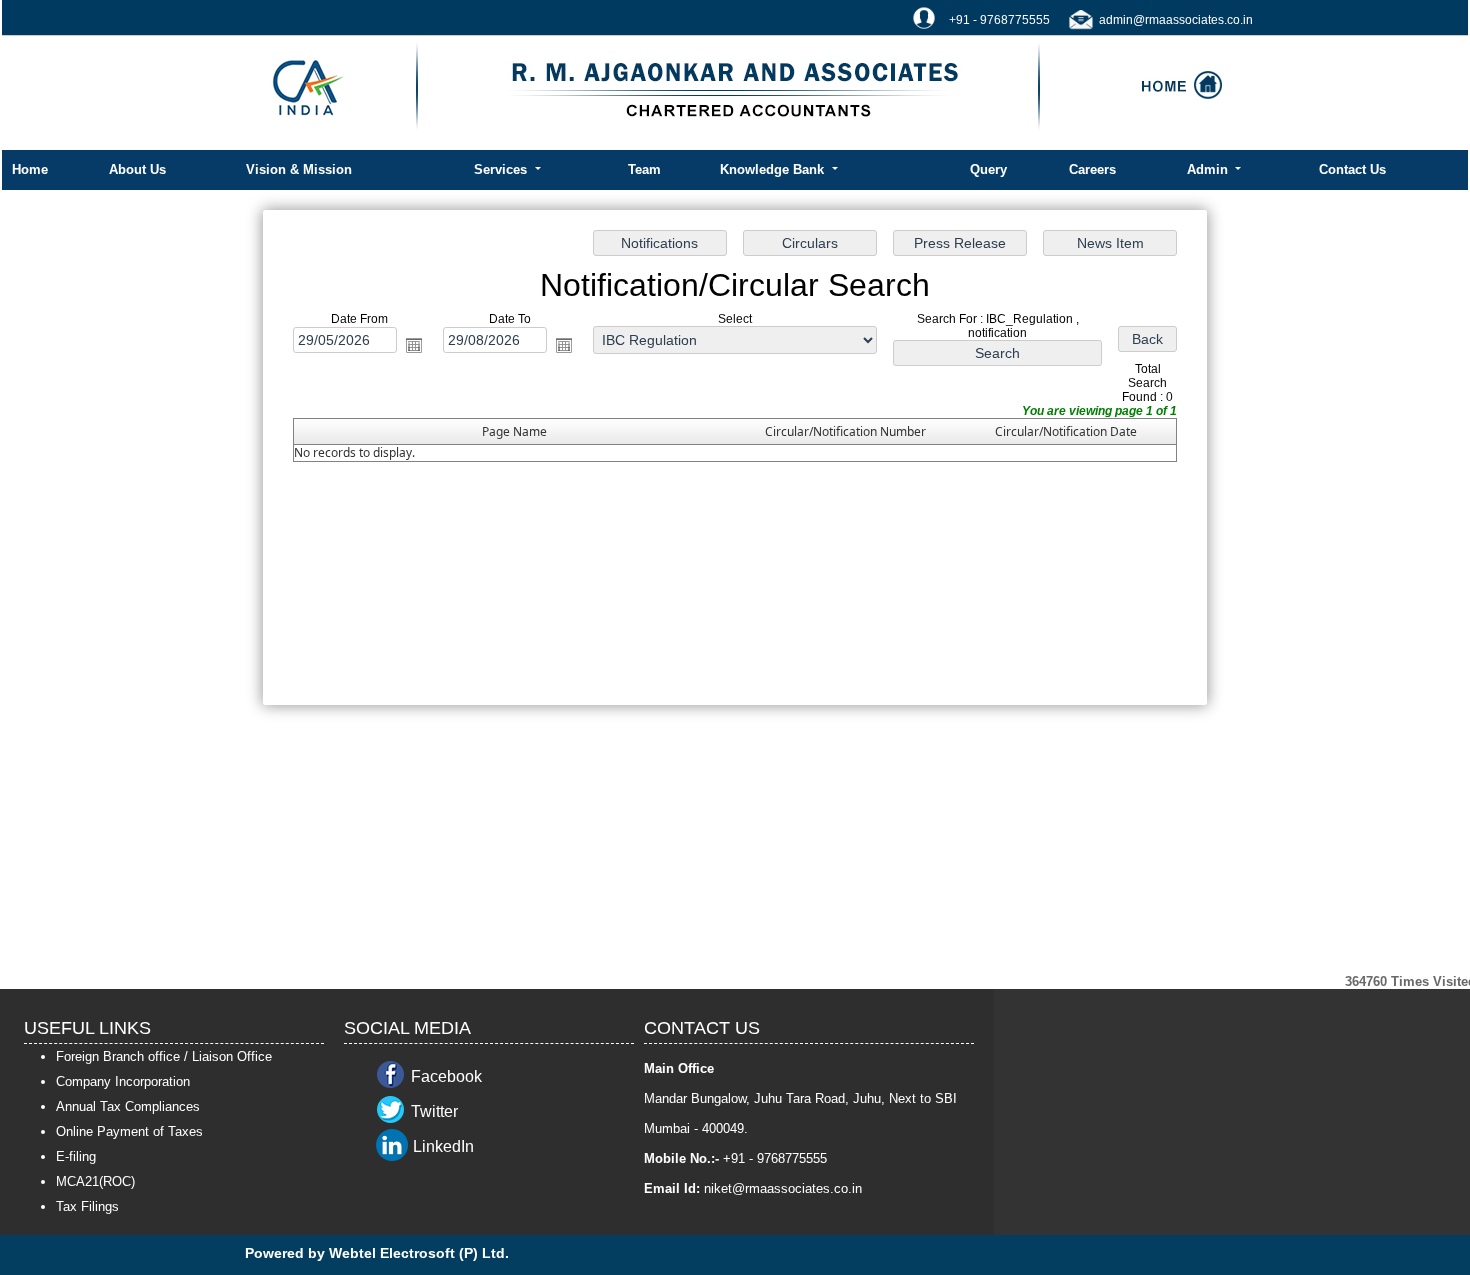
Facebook (446, 1076)
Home (30, 169)
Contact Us (1352, 169)
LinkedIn (443, 1146)
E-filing (76, 1156)
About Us (137, 169)
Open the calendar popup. (414, 345)
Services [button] (502, 169)
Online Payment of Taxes (129, 1131)
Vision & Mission (299, 169)
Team (644, 169)
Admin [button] (1209, 169)
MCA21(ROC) (95, 1181)
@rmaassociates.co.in (797, 1188)
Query (988, 169)
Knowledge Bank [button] (774, 169)
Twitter (434, 1111)
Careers (1092, 169)
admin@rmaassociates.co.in (1176, 20)
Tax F (72, 1206)
